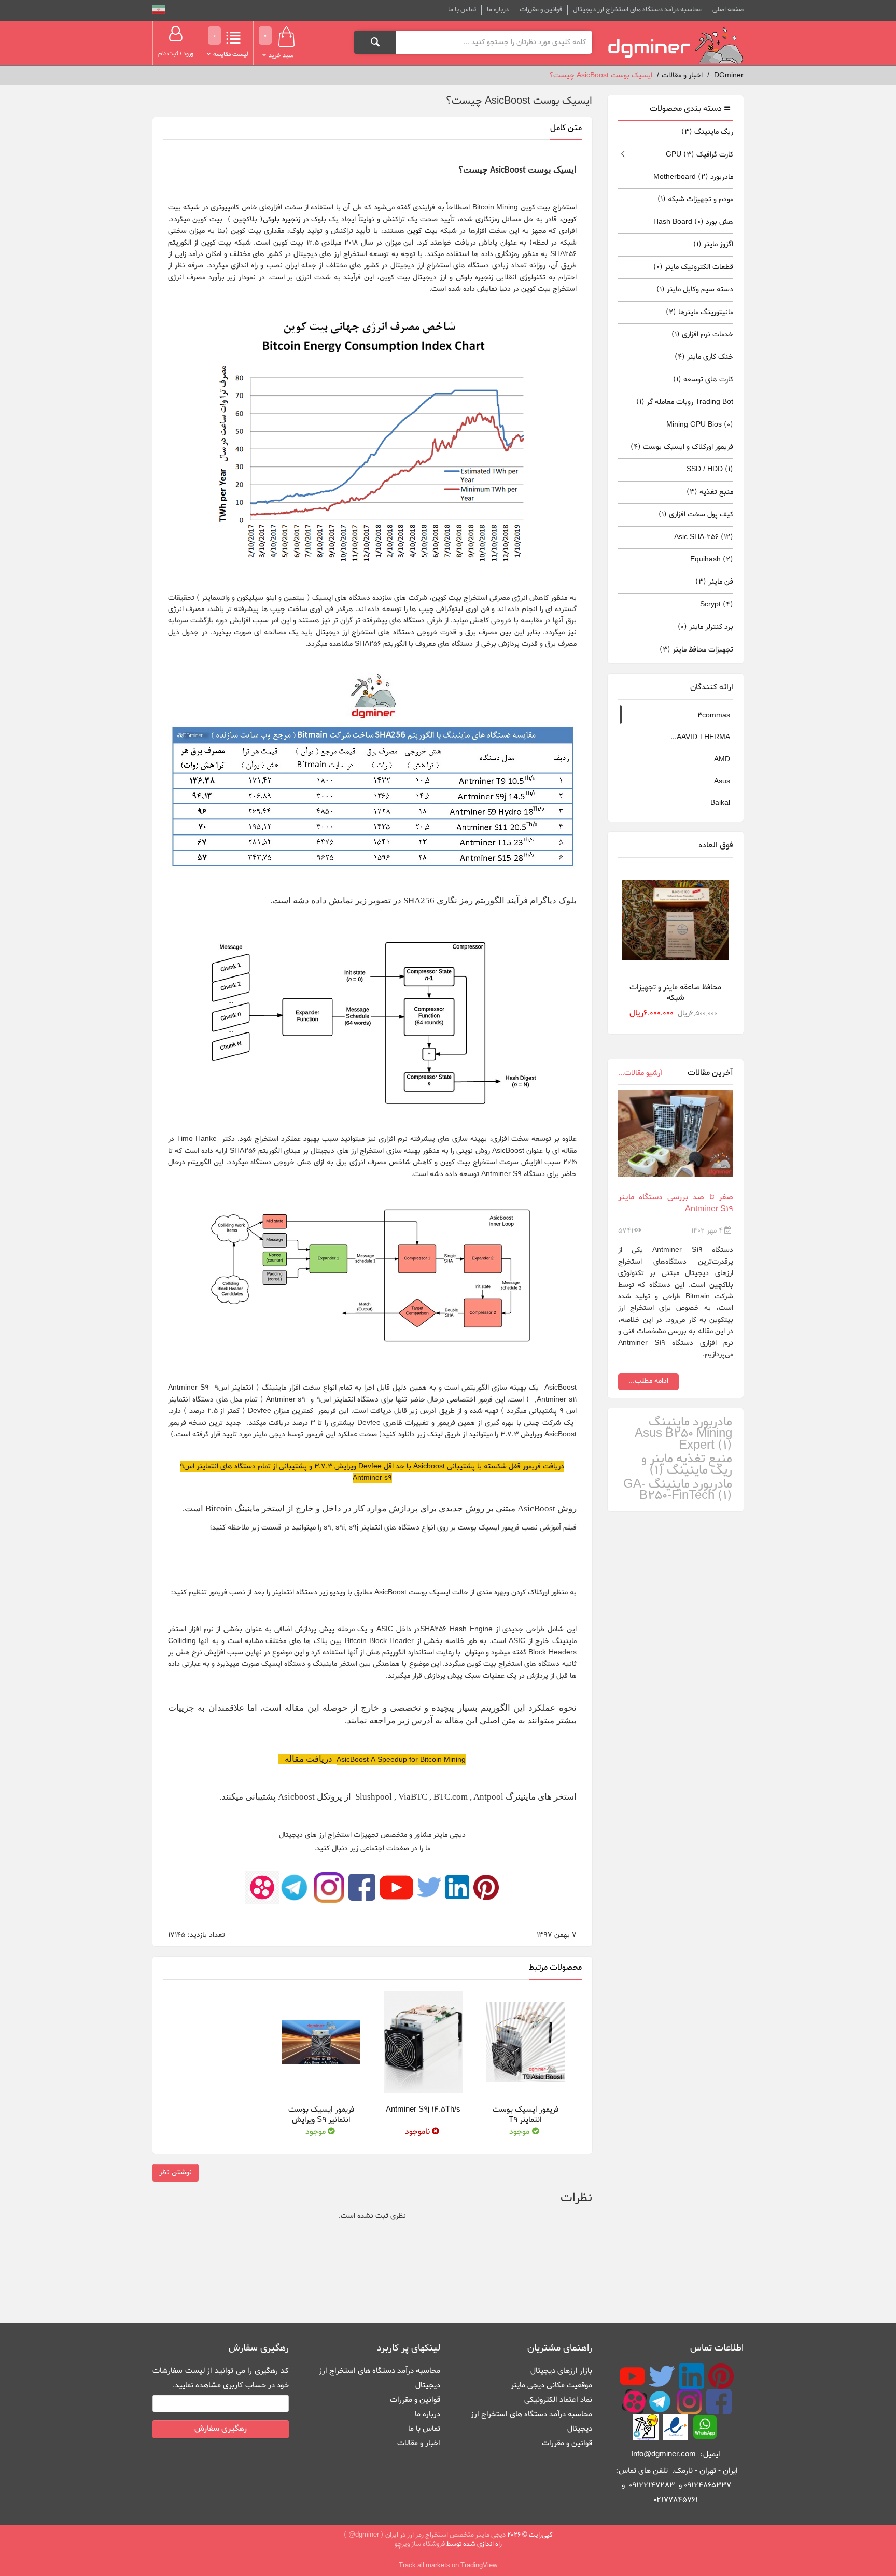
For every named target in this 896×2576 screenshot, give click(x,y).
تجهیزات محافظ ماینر (696, 650)
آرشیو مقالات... (640, 1073)
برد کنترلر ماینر (705, 627)
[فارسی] (159, 11)
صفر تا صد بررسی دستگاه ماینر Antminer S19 (676, 1203)
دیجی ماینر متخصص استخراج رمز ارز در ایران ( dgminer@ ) (425, 2535)
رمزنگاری (487, 220)
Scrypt (717, 605)
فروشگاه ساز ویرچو (420, 2544)
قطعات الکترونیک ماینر (693, 267)
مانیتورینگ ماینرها (699, 312)
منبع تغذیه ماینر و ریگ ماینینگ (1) (687, 1465)
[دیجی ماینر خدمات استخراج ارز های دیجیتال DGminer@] (676, 46)
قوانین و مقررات (541, 10)
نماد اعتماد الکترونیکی (558, 2400)
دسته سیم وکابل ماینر (695, 289)
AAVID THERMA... (700, 737)
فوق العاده (716, 845)
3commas (714, 716)
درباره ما (498, 10)
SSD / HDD (710, 469)
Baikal (720, 803)
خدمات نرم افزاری (702, 335)
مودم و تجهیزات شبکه (695, 199)
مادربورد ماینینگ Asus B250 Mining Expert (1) (683, 1434)
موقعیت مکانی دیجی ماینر (551, 2385)
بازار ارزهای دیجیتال (561, 2371)
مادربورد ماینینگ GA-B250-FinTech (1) (678, 1490)
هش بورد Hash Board (693, 222)
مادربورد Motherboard (693, 177)
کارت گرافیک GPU (699, 155)
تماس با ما (462, 10)
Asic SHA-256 (704, 537)
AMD (722, 760)
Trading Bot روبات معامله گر (685, 402)
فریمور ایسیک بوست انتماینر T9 (526, 2115)
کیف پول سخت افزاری (696, 514)
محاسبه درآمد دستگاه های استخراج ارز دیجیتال (637, 10)
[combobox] (494, 42)
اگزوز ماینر (713, 244)
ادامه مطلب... (648, 1381)
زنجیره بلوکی (282, 220)
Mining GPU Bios (700, 425)
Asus (722, 781)
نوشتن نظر (176, 2172)
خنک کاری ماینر (704, 357)
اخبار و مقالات (419, 2443)
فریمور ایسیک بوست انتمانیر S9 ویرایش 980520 (321, 2120)
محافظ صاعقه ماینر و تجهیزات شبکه (675, 992)
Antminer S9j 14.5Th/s (423, 2110)
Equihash (712, 560)
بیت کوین (422, 231)
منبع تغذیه (710, 492)
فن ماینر (714, 582)
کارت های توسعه (703, 380)
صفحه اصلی (728, 10)
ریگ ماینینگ (707, 132)
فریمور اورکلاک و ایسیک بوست (682, 447)
